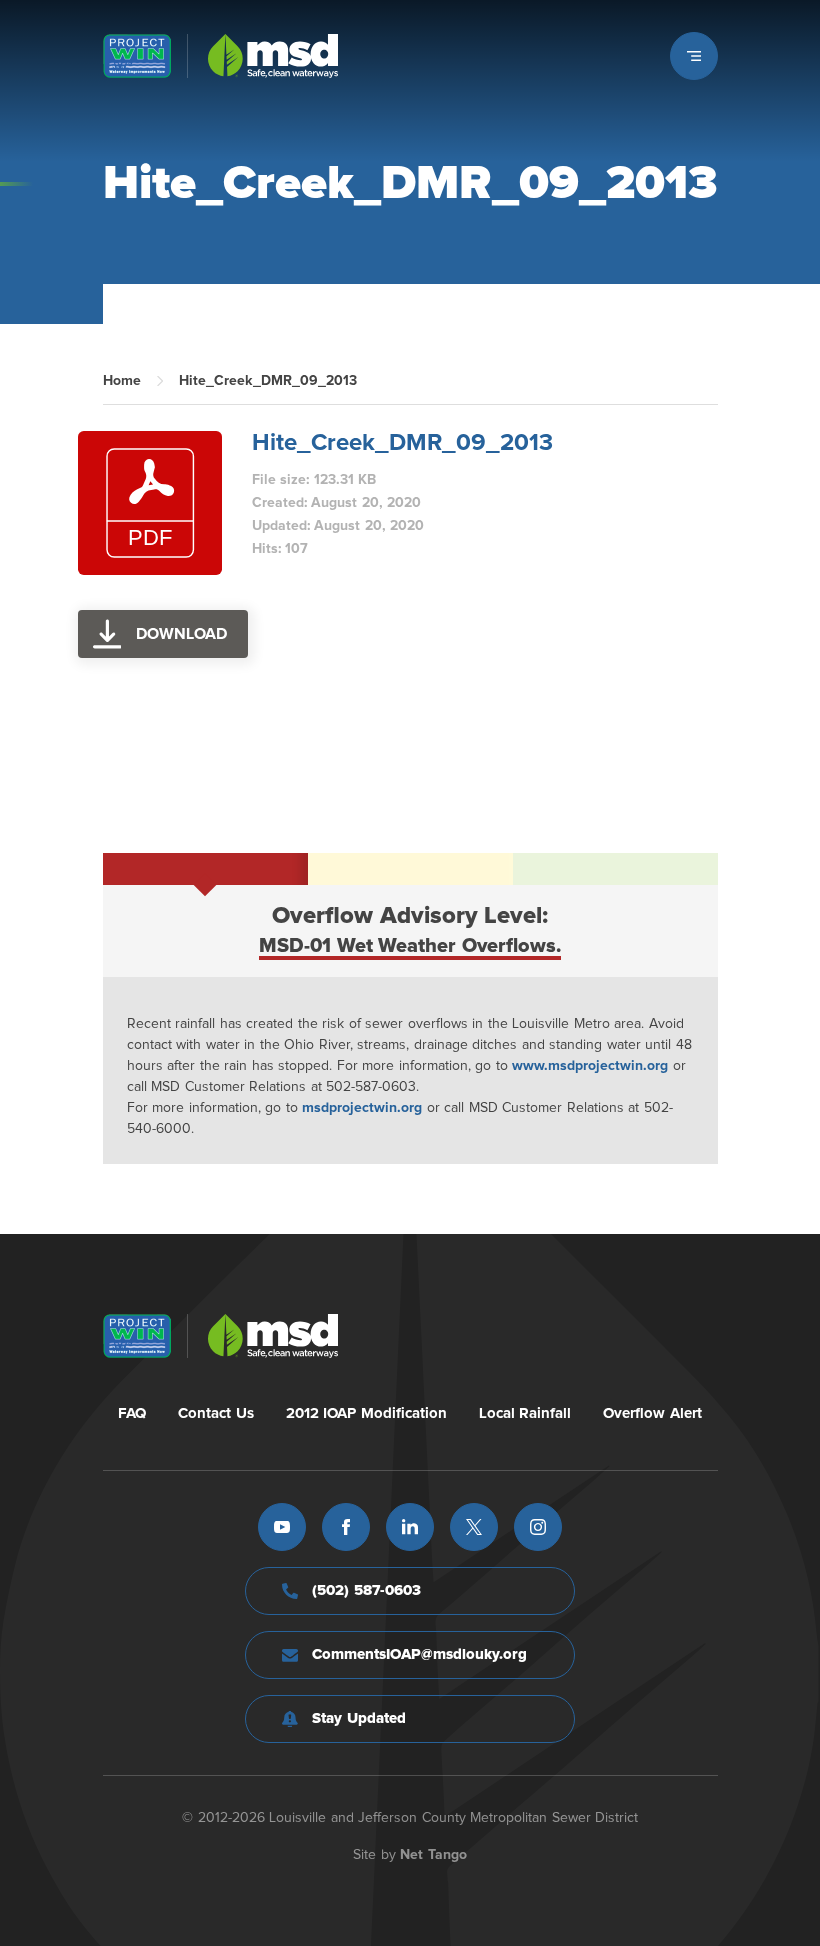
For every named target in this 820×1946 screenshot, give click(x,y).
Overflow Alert (652, 1413)
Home (122, 381)
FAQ (132, 1413)
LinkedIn (410, 1527)
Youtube (282, 1527)
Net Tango (433, 1855)
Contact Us (216, 1413)
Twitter (474, 1527)
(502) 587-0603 (366, 1590)
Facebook (346, 1527)
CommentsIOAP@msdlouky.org (419, 1654)
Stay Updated (359, 1718)
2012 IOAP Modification (366, 1413)
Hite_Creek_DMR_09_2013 (402, 443)
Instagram (538, 1527)
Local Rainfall (525, 1413)
